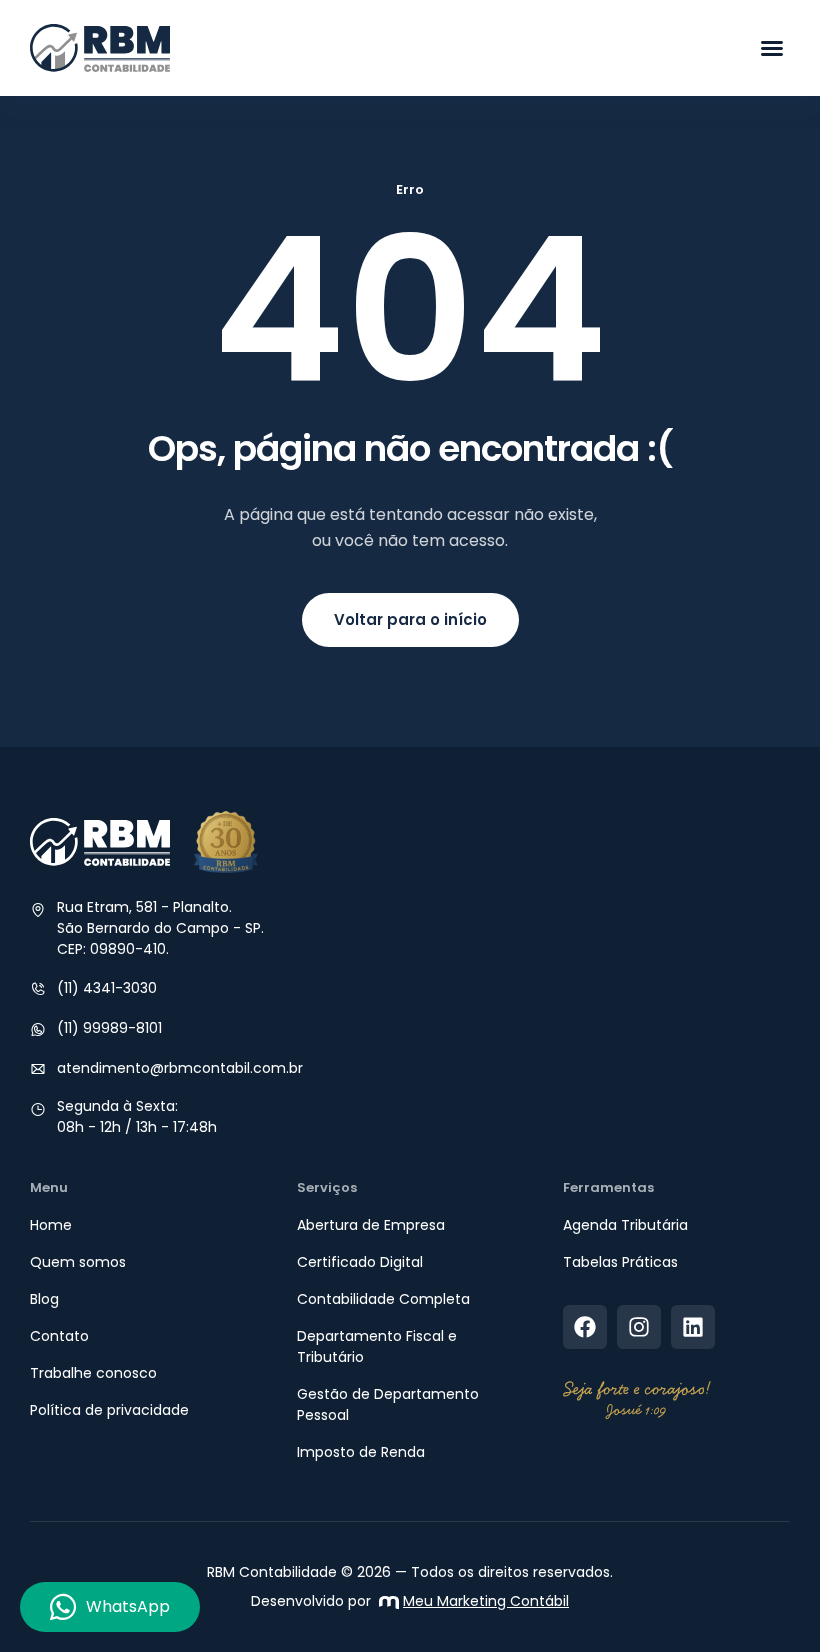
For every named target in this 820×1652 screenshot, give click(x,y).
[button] (772, 48)
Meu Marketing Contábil (486, 1601)
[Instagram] (639, 1327)
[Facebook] (585, 1327)
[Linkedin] (693, 1327)
